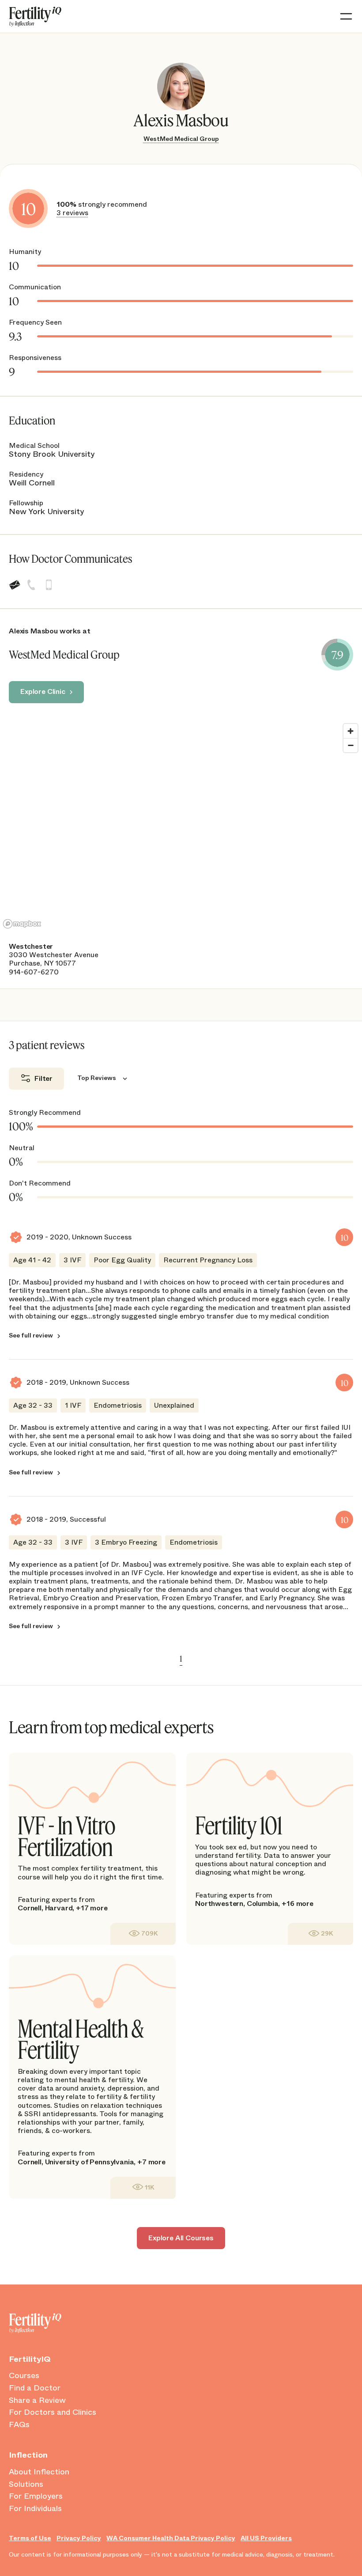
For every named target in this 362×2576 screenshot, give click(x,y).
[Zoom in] (351, 731)
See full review (31, 1335)
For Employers (36, 2496)
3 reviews (72, 213)
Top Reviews (97, 1078)
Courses (24, 2376)
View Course (143, 1934)
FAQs (19, 2425)
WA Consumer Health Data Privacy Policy (171, 2538)
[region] (181, 826)
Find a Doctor (35, 2388)
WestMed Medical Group (181, 139)
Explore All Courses (181, 2238)
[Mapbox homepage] (22, 924)
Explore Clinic (43, 691)
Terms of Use (30, 2538)
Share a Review (37, 2401)
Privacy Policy (79, 2538)
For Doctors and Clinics (53, 2413)
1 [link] (181, 1659)
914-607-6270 (34, 972)
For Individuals (35, 2509)
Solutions (26, 2485)
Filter (43, 1078)
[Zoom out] (351, 745)
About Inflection (39, 2472)
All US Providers (266, 2538)
